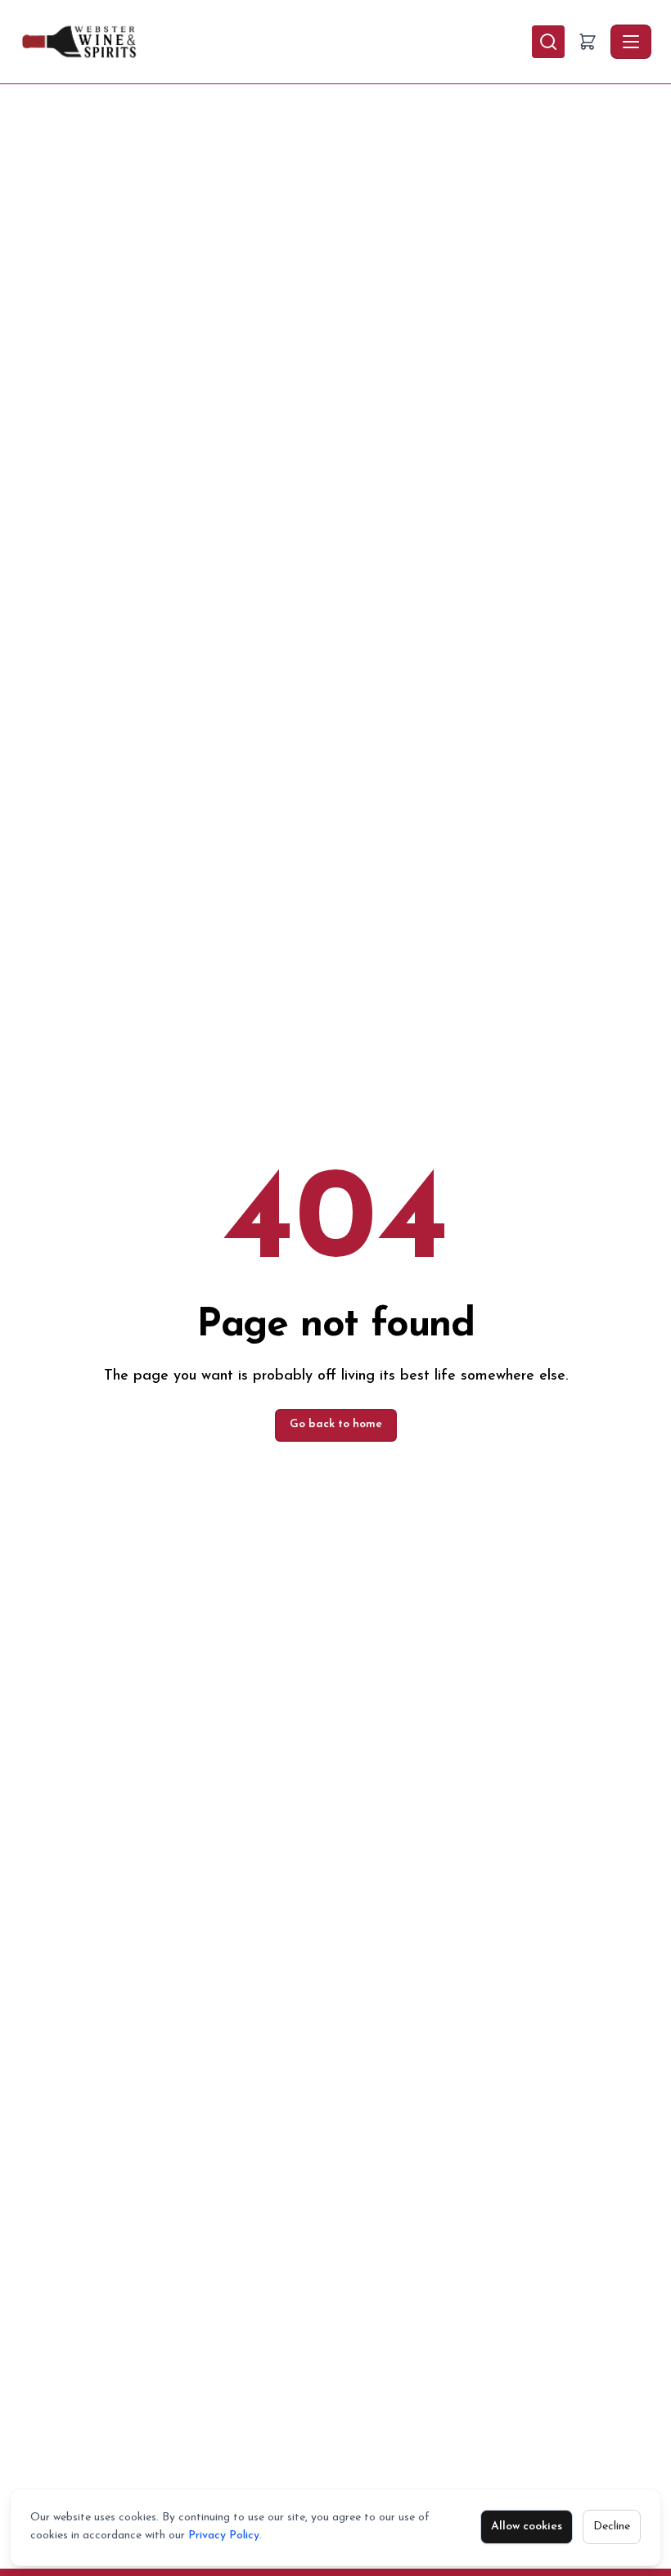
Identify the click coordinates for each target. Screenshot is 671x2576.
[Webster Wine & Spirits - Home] (276, 42)
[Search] (548, 42)
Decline (612, 2527)
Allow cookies (527, 2527)
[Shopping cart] (588, 42)
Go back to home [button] (336, 1424)
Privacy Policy (224, 2536)
